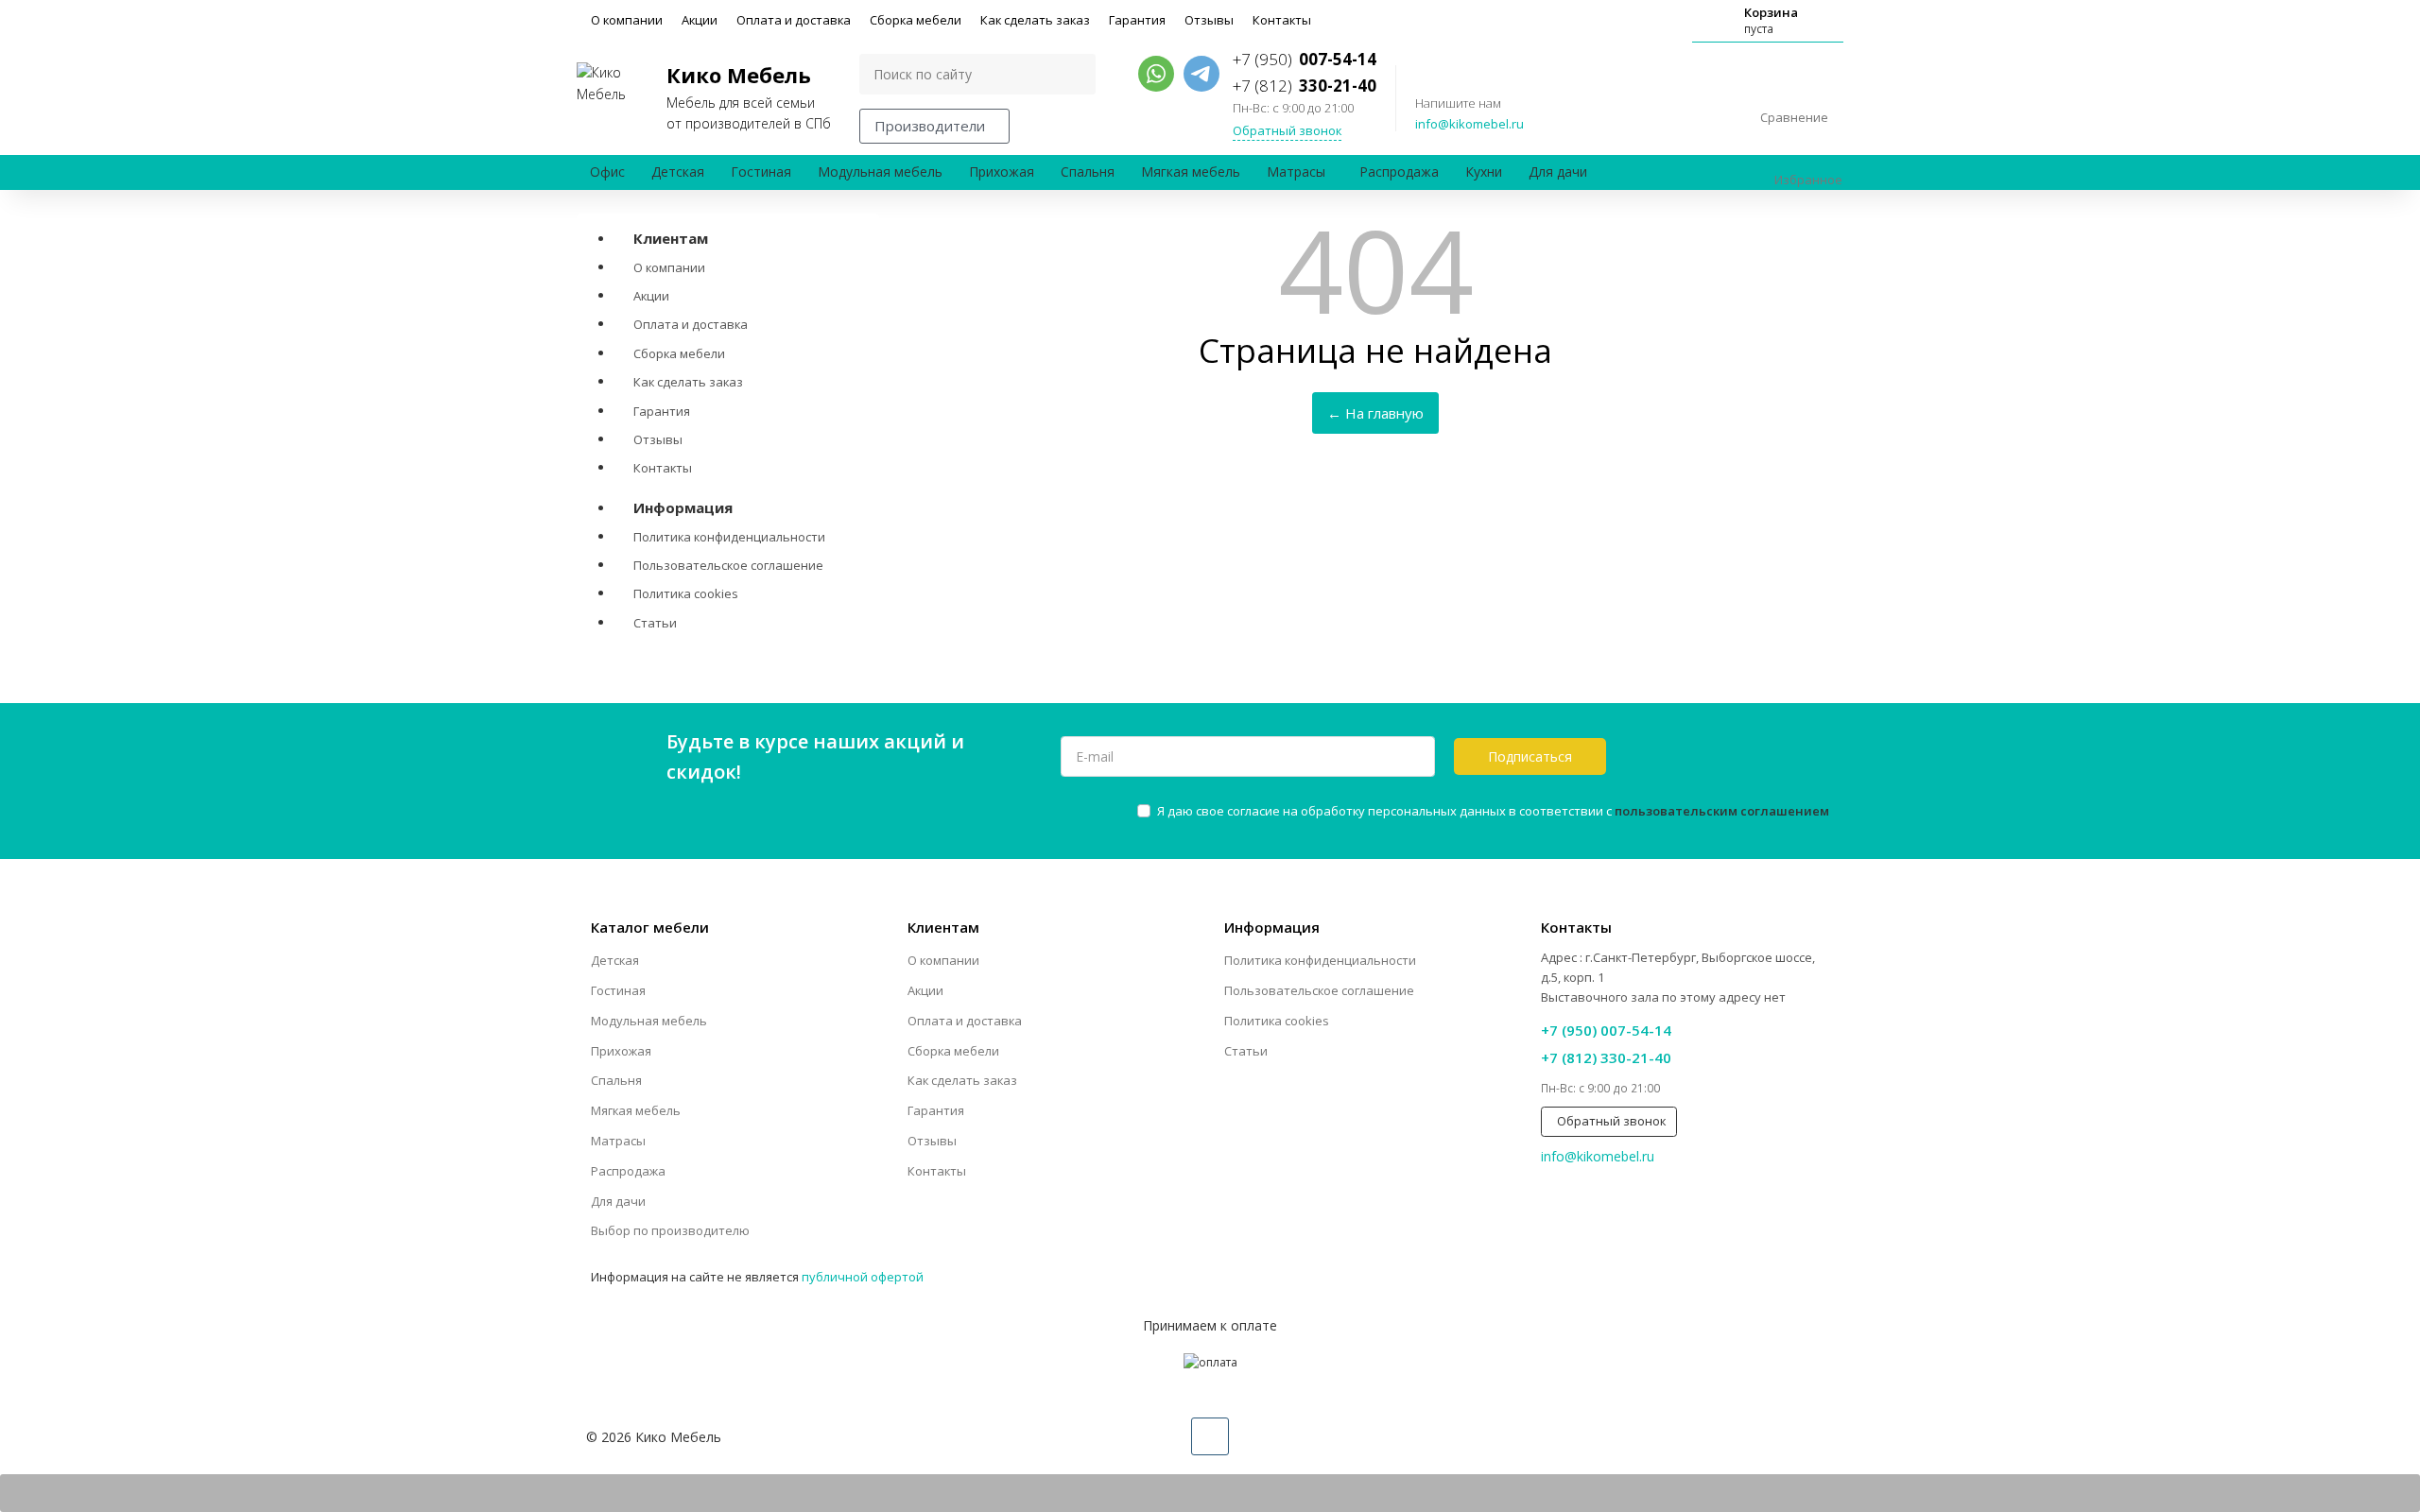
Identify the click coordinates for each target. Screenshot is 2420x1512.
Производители (930, 126)
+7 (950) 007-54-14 (1606, 1030)
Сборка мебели (916, 20)
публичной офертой (863, 1277)
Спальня (1088, 172)
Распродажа (1399, 172)
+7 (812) (1305, 86)
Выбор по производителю (670, 1230)
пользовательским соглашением (1722, 811)
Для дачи (1558, 172)
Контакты (1282, 20)
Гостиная (761, 172)
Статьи (655, 623)
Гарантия (1137, 20)
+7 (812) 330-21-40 (1606, 1057)
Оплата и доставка (794, 20)
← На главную (1375, 413)
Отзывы (1209, 20)
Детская (678, 172)
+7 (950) (1305, 59)
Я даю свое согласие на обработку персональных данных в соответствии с (1493, 811)
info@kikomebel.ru (1469, 124)
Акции (700, 20)
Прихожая (1002, 172)
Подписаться (1530, 756)
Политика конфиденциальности (729, 537)
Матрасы (1296, 172)
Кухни (1484, 172)
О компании (627, 20)
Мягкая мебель (1191, 172)
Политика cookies (686, 593)
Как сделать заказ (1035, 20)
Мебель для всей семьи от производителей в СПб (749, 96)
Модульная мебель (880, 172)
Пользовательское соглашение (728, 565)
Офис (607, 172)
